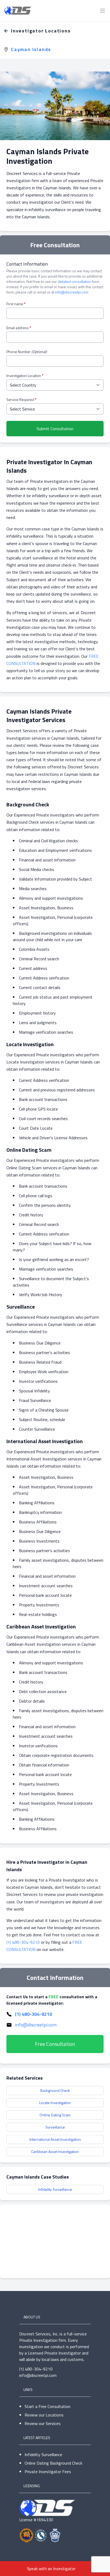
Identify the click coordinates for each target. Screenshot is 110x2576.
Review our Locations (44, 2415)
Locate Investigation (55, 2103)
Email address (19, 328)
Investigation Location (25, 376)
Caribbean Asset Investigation (55, 2152)
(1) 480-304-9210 (23, 1942)
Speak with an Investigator (51, 2569)
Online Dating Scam (55, 2115)
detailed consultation (74, 281)
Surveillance (55, 2127)
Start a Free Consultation (48, 2406)
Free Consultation (55, 2044)
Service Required (21, 400)
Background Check (55, 2090)
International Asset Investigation (55, 2139)
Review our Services (43, 2423)
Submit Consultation (55, 429)
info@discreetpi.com (72, 292)
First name (16, 304)
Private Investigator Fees (48, 2472)
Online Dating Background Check (53, 2463)
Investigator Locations (41, 31)
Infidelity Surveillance (55, 2189)
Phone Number (27, 352)
